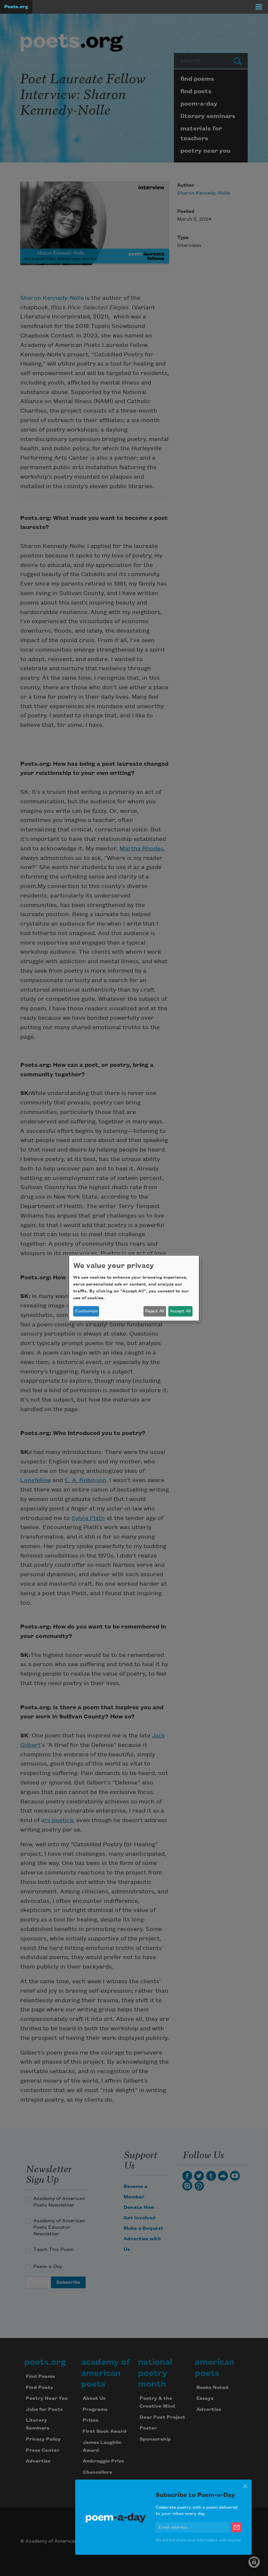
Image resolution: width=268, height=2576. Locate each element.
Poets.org (16, 7)
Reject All (155, 1311)
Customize (86, 1311)
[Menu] (259, 7)
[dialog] (134, 1288)
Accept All (180, 1311)
